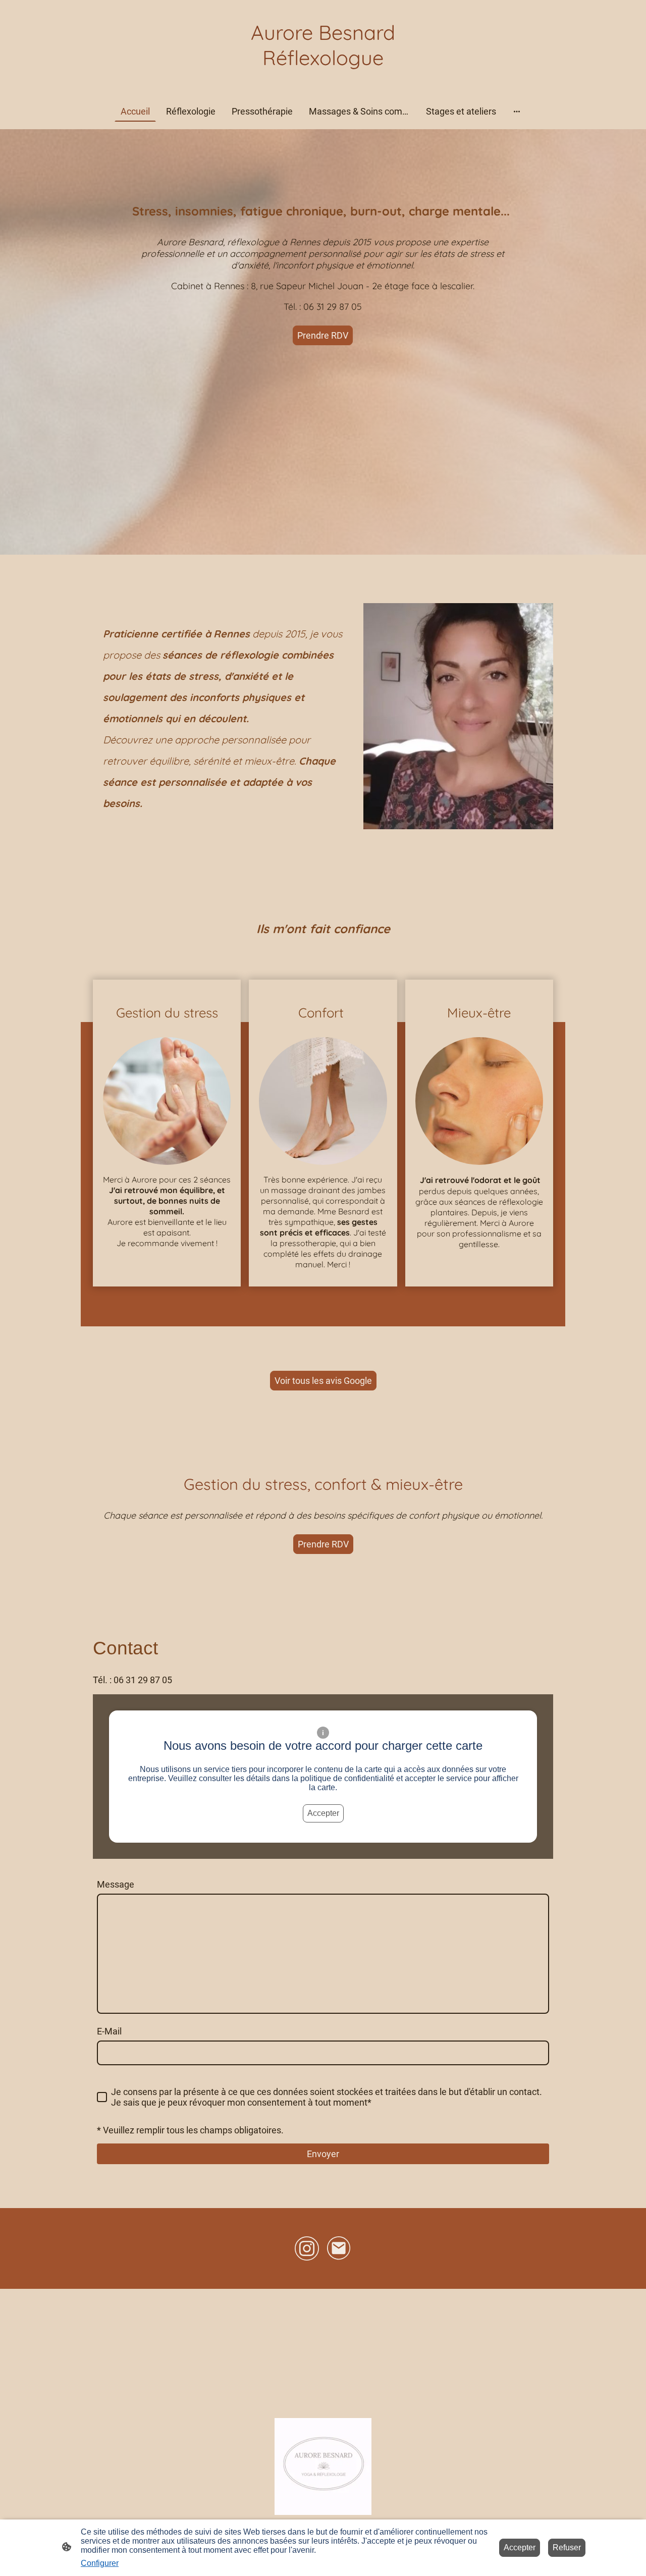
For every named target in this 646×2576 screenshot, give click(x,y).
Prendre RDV (323, 335)
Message (116, 1884)
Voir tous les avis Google (323, 1381)
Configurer (100, 2563)
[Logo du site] (323, 80)
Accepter (323, 1813)
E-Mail (109, 2031)
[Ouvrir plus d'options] (517, 111)
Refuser (567, 2547)
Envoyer (323, 2154)
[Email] (339, 2248)
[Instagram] (307, 2248)
